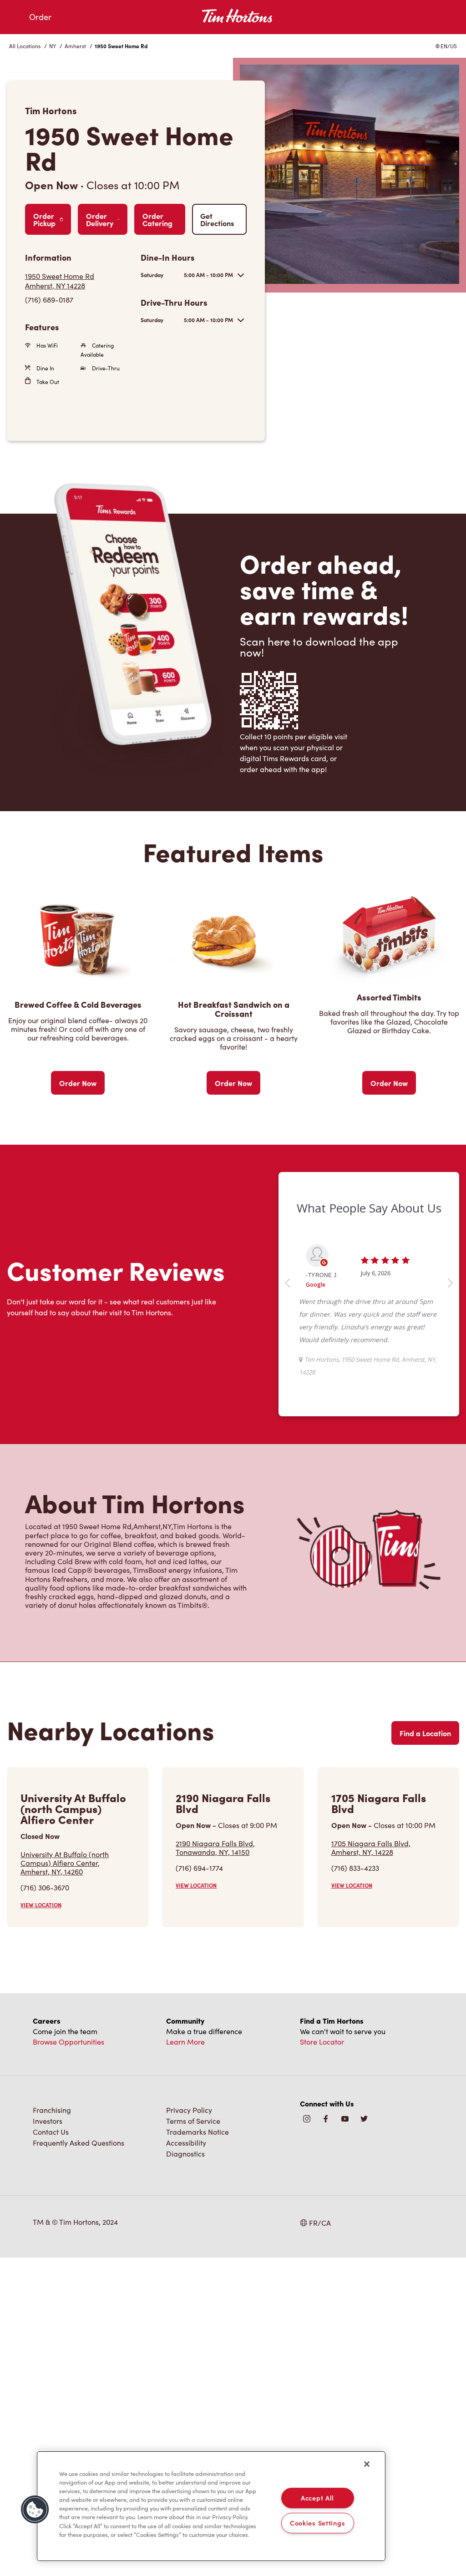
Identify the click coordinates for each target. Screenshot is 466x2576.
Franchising (52, 2110)
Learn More (185, 2042)
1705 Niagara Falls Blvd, (371, 1848)
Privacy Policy (189, 2110)
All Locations (25, 46)
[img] (364, 2119)
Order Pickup (44, 219)
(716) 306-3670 (45, 1887)
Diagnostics (185, 2154)
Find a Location (425, 1733)
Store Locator (322, 2042)
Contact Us (51, 2132)
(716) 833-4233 (355, 1868)
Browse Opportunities (68, 2042)
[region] (211, 2506)
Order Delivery (100, 219)
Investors (48, 2121)
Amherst (75, 46)
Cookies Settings (318, 2523)
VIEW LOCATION (41, 1905)
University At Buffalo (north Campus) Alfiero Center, (65, 1863)
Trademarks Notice (198, 2132)
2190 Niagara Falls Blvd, (215, 1848)
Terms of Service (193, 2121)
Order (40, 17)
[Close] (367, 2464)
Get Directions (217, 219)
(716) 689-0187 (49, 300)
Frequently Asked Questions (79, 2143)
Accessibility (186, 2143)
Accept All (317, 2498)
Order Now (78, 1083)
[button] (35, 2510)
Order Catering (157, 219)
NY (53, 46)
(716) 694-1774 (199, 1868)
